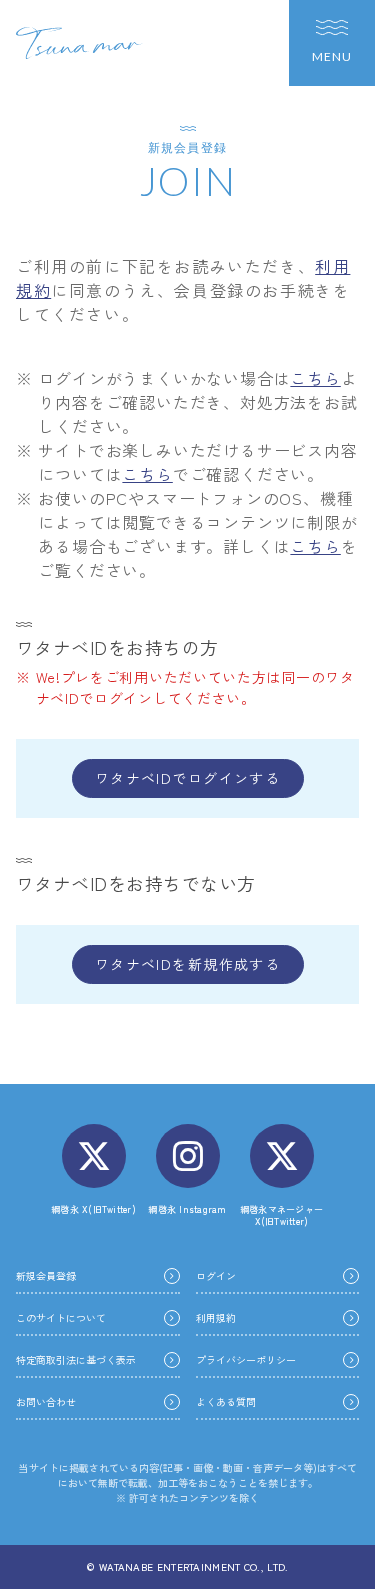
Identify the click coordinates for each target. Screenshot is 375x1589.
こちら (315, 378)
